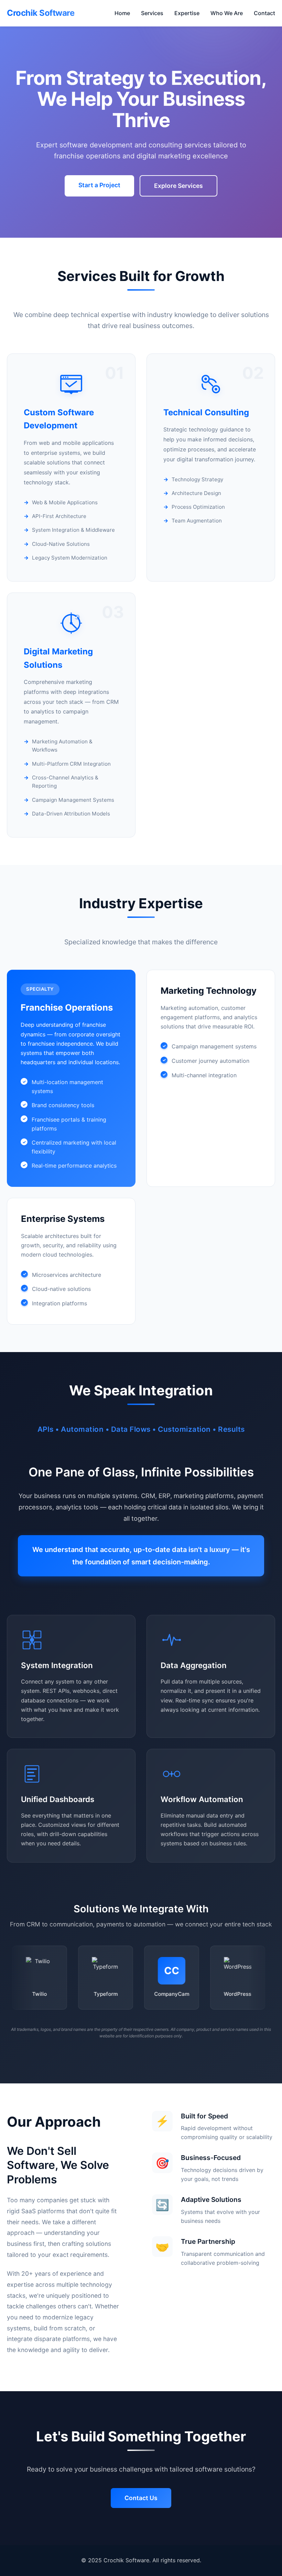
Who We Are (227, 13)
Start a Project (99, 185)
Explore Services (178, 186)
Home (122, 13)
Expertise (187, 13)
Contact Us (141, 2498)
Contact (264, 13)
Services (152, 13)
